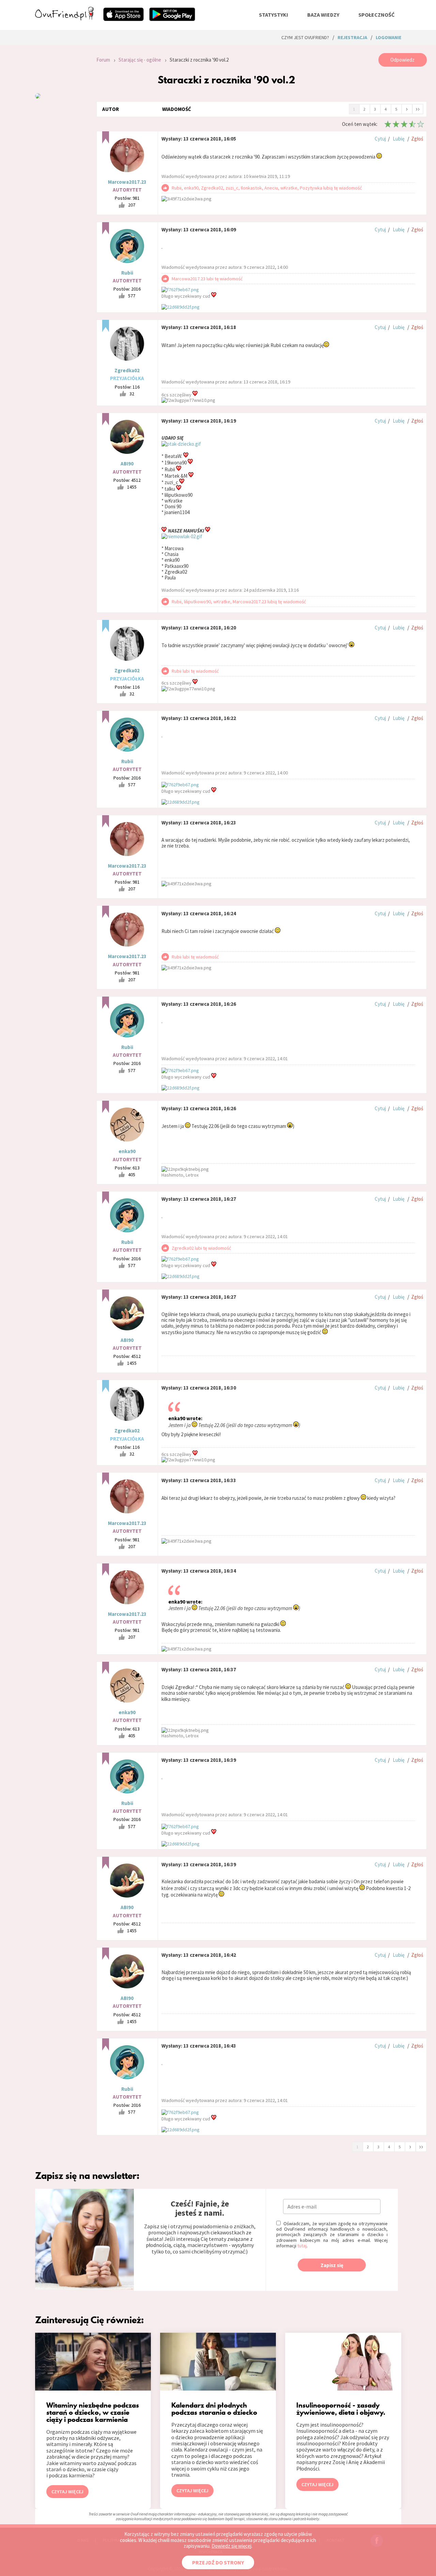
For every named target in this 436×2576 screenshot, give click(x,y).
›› (418, 109)
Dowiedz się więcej (231, 2546)
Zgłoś (417, 139)
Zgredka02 (127, 370)
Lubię (399, 139)
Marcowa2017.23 (127, 182)
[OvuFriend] (64, 18)
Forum (103, 60)
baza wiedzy (323, 15)
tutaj (302, 2246)
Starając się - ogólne (140, 60)
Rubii (127, 273)
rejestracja (352, 37)
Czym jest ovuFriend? (305, 37)
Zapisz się (332, 2265)
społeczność (376, 15)
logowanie (388, 37)
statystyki (274, 15)
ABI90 (127, 464)
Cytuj (380, 139)
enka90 (127, 1151)
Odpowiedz (402, 60)
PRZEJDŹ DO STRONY (218, 2562)
